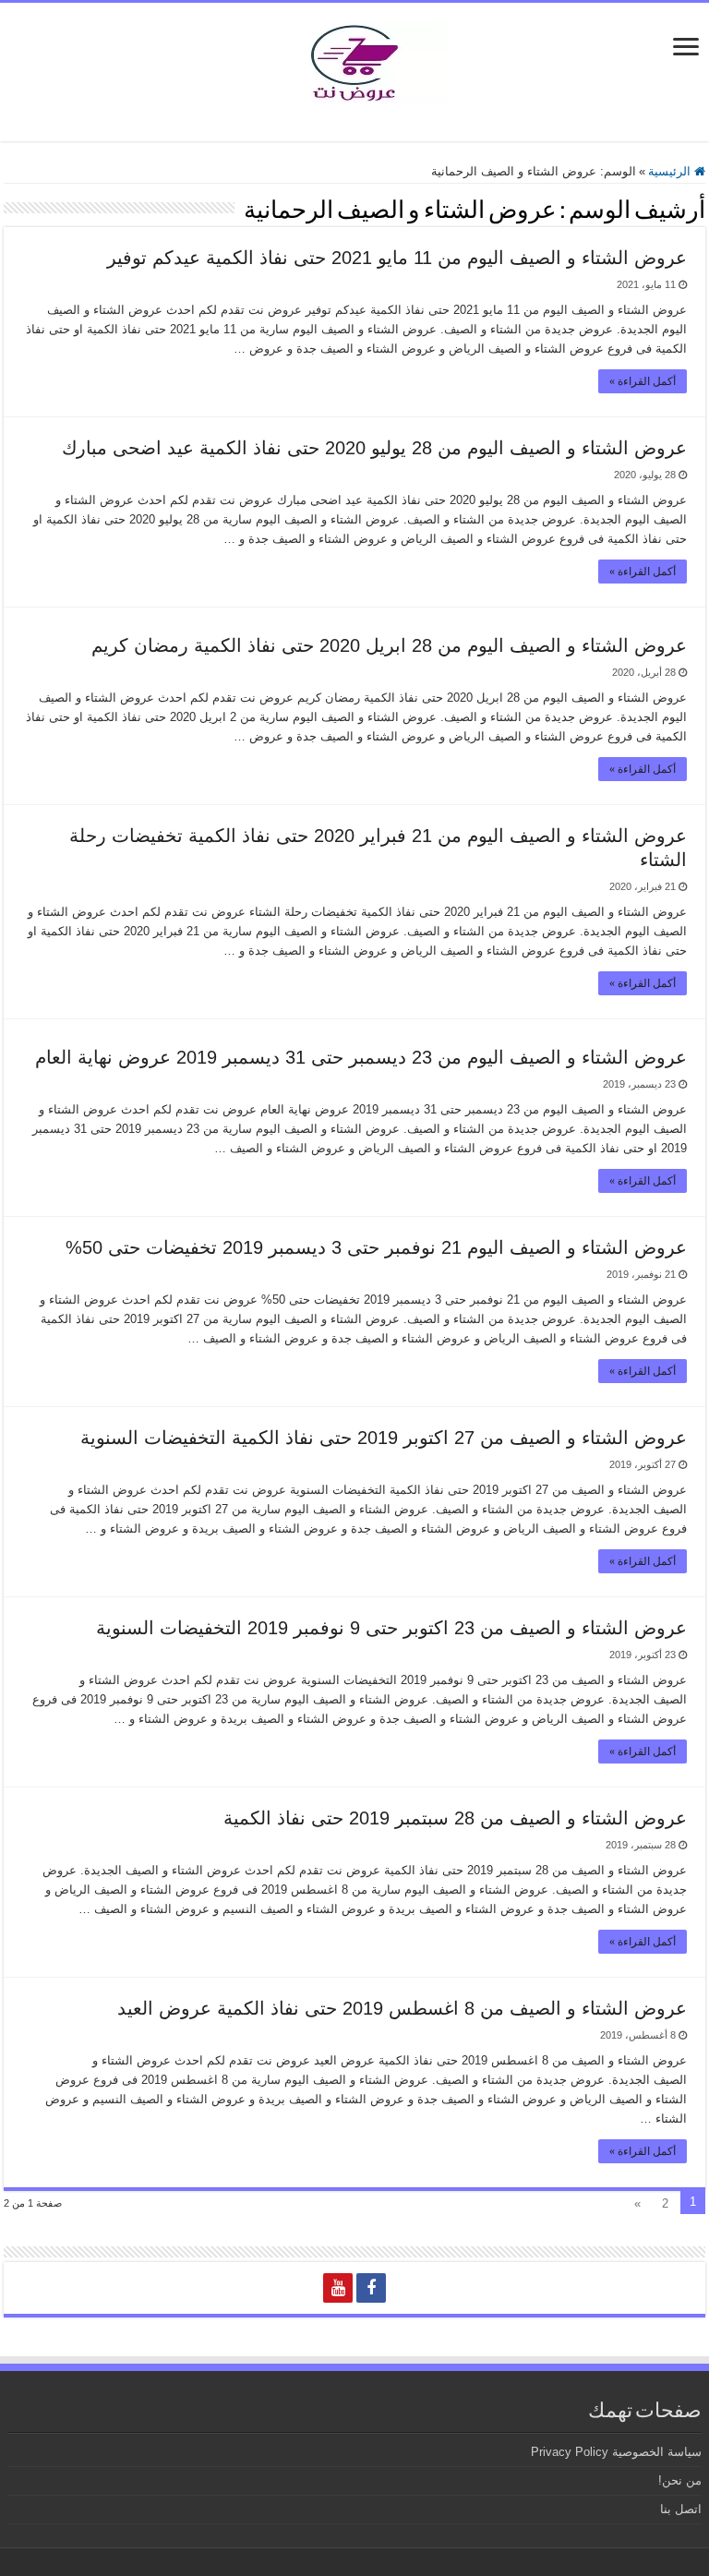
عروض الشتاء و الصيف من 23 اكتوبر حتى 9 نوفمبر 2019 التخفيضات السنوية (391, 1628)
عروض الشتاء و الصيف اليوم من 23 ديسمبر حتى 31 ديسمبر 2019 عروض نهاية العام (361, 1057)
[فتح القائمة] (686, 48)
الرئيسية (671, 171)
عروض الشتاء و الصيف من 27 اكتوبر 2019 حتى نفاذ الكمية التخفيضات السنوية (384, 1438)
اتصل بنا (681, 2509)
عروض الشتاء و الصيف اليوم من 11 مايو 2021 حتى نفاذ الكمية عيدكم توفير (397, 258)
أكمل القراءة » (643, 381)
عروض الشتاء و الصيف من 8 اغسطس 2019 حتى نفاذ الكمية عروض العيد (402, 2008)
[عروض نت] (354, 59)
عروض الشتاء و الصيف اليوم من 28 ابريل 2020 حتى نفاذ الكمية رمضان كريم (389, 645)
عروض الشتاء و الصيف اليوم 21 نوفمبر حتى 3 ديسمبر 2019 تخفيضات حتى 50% (376, 1247)
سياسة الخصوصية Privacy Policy (616, 2452)
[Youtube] (338, 2288)
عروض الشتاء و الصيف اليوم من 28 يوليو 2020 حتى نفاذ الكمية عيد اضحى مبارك (374, 448)
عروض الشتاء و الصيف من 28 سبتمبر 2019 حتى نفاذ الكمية (455, 1818)
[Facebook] (371, 2288)
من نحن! (680, 2480)
